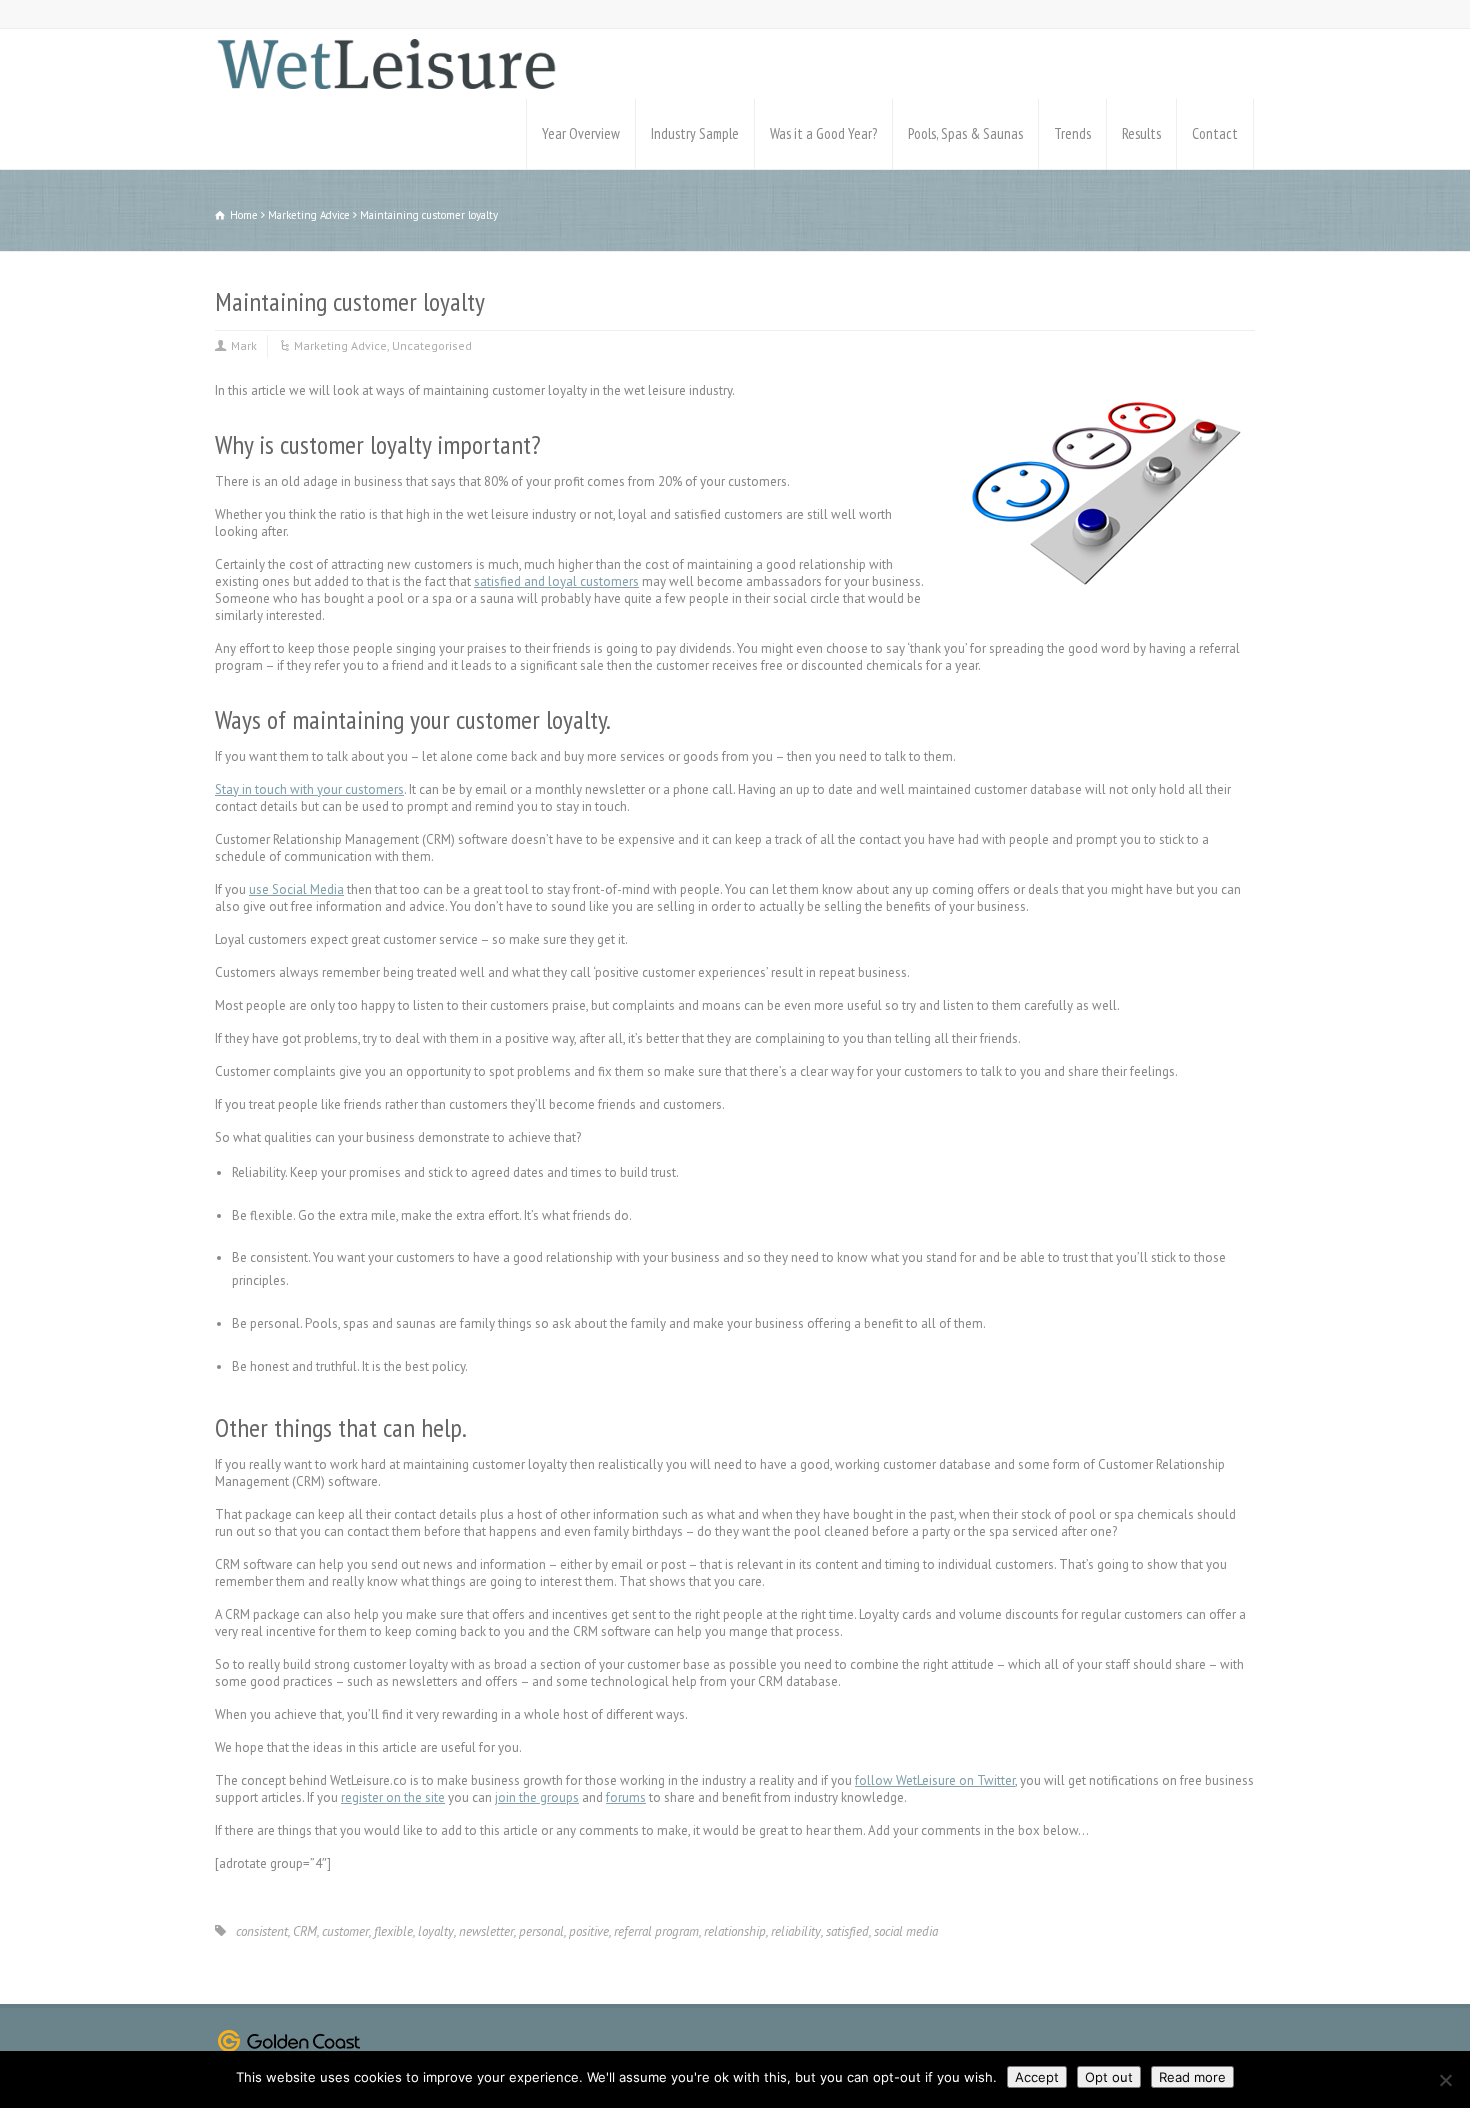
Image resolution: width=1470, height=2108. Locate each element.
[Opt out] (1445, 2080)
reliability (796, 1931)
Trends (1072, 133)
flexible (393, 1931)
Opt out (1109, 2077)
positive (589, 1931)
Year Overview (581, 133)
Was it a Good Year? (823, 133)
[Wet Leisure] (386, 64)
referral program (656, 1931)
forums (626, 1797)
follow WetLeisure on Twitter (935, 1780)
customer (345, 1931)
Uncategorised (432, 345)
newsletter (486, 1931)
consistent (262, 1931)
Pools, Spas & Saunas (965, 133)
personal (541, 1931)
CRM (305, 1931)
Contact (1215, 133)
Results (1141, 133)
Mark (244, 345)
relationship (735, 1931)
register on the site (393, 1797)
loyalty (436, 1931)
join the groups (537, 1797)
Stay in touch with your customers (309, 789)
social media (906, 1931)
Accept (1037, 2077)
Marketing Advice (340, 345)
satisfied (847, 1931)
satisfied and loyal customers (556, 581)
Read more (1192, 2077)
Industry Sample (695, 133)
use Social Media (296, 889)
